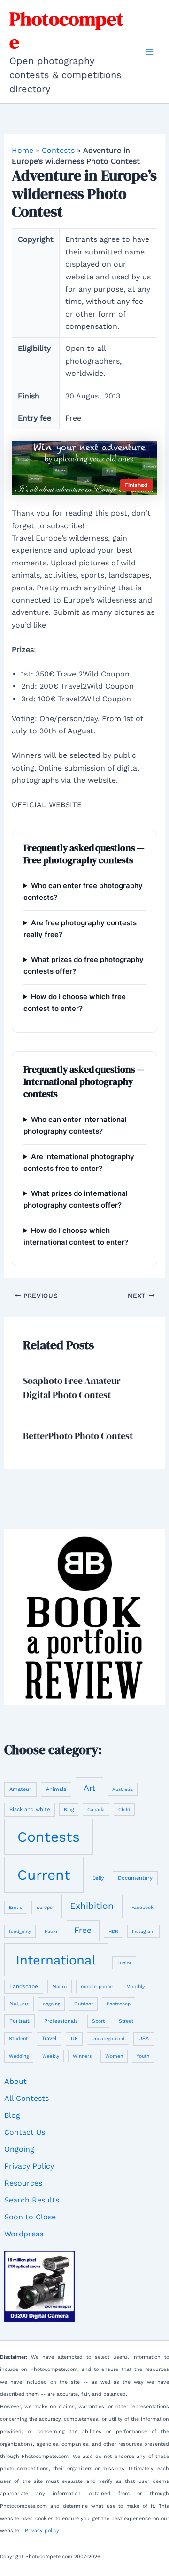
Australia (123, 1789)
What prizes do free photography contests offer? (84, 965)
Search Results (32, 2200)
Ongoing (19, 2149)
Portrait (19, 2021)
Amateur (20, 1789)
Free (83, 1930)
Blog (69, 1809)
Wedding (19, 2056)
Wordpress (24, 2234)
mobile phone (97, 1986)
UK (74, 2039)
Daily (98, 1878)
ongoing (51, 2004)
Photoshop (119, 2004)
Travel (49, 2039)
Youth (143, 2056)
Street (126, 2021)
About (15, 2081)
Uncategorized (108, 2039)
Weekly (51, 2056)
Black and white (30, 1809)
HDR (113, 1931)
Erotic (16, 1907)
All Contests (27, 2098)
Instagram (143, 1931)
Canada (96, 1809)
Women (114, 2056)
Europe (44, 1907)
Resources (23, 2183)
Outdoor (84, 2004)
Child (124, 1809)
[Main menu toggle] (149, 52)
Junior (124, 1963)
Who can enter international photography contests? (75, 1125)
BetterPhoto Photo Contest (78, 1436)
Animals (56, 1789)
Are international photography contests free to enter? (79, 1162)
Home (23, 150)
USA (144, 2039)
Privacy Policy (29, 2166)
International (56, 1960)
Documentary (135, 1878)
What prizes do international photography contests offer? (76, 1199)
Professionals (61, 2021)
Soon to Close (30, 2217)
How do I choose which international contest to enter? (76, 1236)
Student (18, 2039)
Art (89, 1788)
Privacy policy (42, 2531)
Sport (98, 2021)
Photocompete (66, 30)
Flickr (51, 1931)
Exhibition (92, 1906)
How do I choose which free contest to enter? (75, 1002)
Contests (58, 150)
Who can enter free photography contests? (83, 891)
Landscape (24, 1986)
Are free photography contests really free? (80, 929)
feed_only (20, 1931)
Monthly (135, 1986)
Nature (19, 2004)
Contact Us (25, 2132)
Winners (82, 2056)
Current (44, 1875)
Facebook (142, 1907)
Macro (59, 1986)
